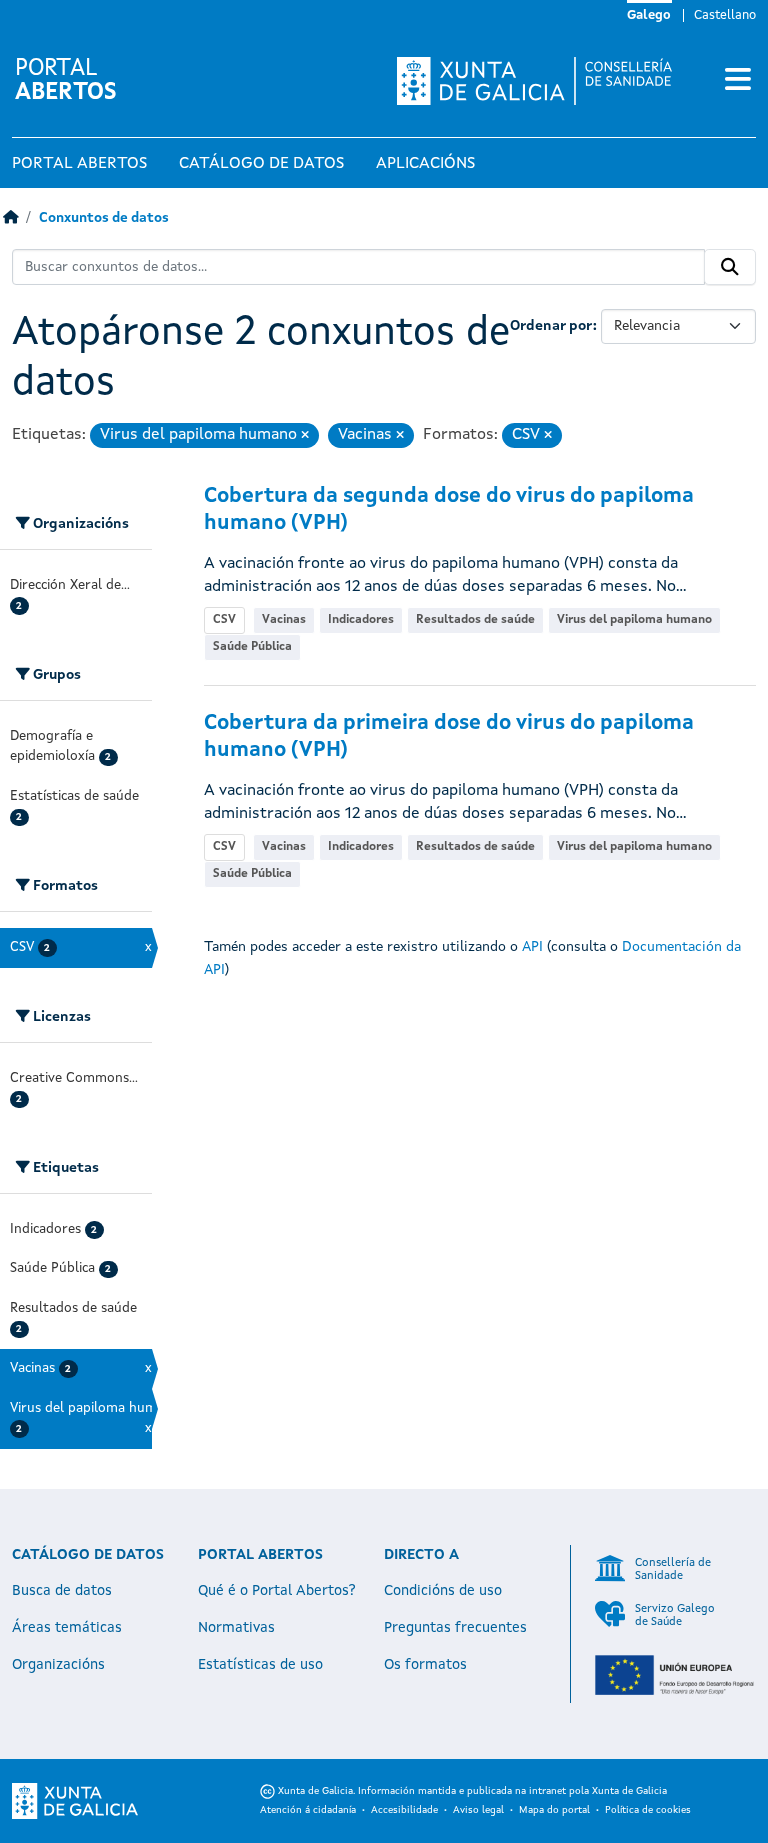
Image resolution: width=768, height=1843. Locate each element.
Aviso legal (478, 1810)
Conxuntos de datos (104, 218)
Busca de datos (62, 1591)
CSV (224, 620)
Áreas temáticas (67, 1628)
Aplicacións (425, 164)
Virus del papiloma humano (634, 620)
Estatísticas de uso (260, 1665)
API (532, 947)
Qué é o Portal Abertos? (277, 1591)
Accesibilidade (404, 1810)
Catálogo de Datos (261, 164)
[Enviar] (730, 267)
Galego (649, 15)
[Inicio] (10, 218)
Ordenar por (551, 326)
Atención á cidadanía (308, 1810)
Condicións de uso (443, 1591)
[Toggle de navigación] (738, 81)
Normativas (236, 1628)
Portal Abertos (79, 164)
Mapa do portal (554, 1810)
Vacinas (284, 620)
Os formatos (425, 1665)
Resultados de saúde (475, 620)
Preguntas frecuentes (455, 1628)
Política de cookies (648, 1810)
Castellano (725, 15)
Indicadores (361, 620)
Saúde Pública (252, 647)
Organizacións (58, 1665)
